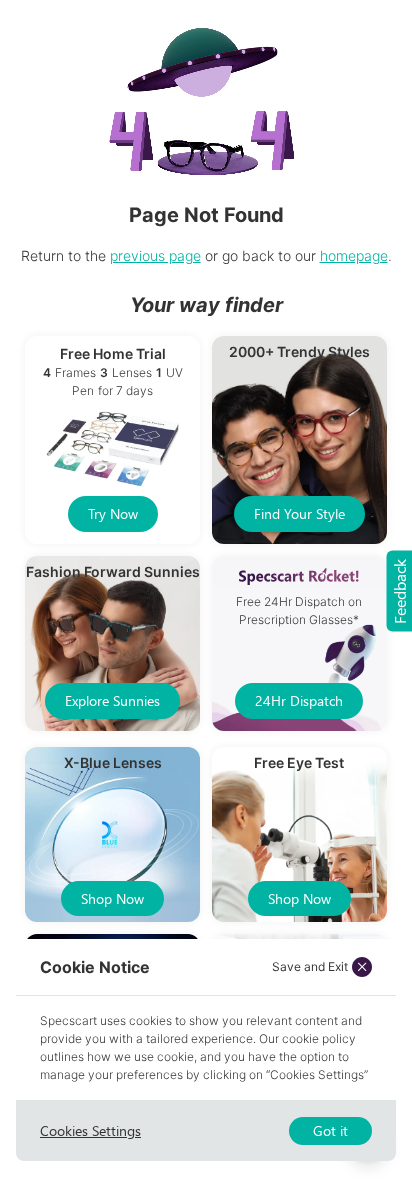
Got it (330, 1130)
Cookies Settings (90, 1130)
